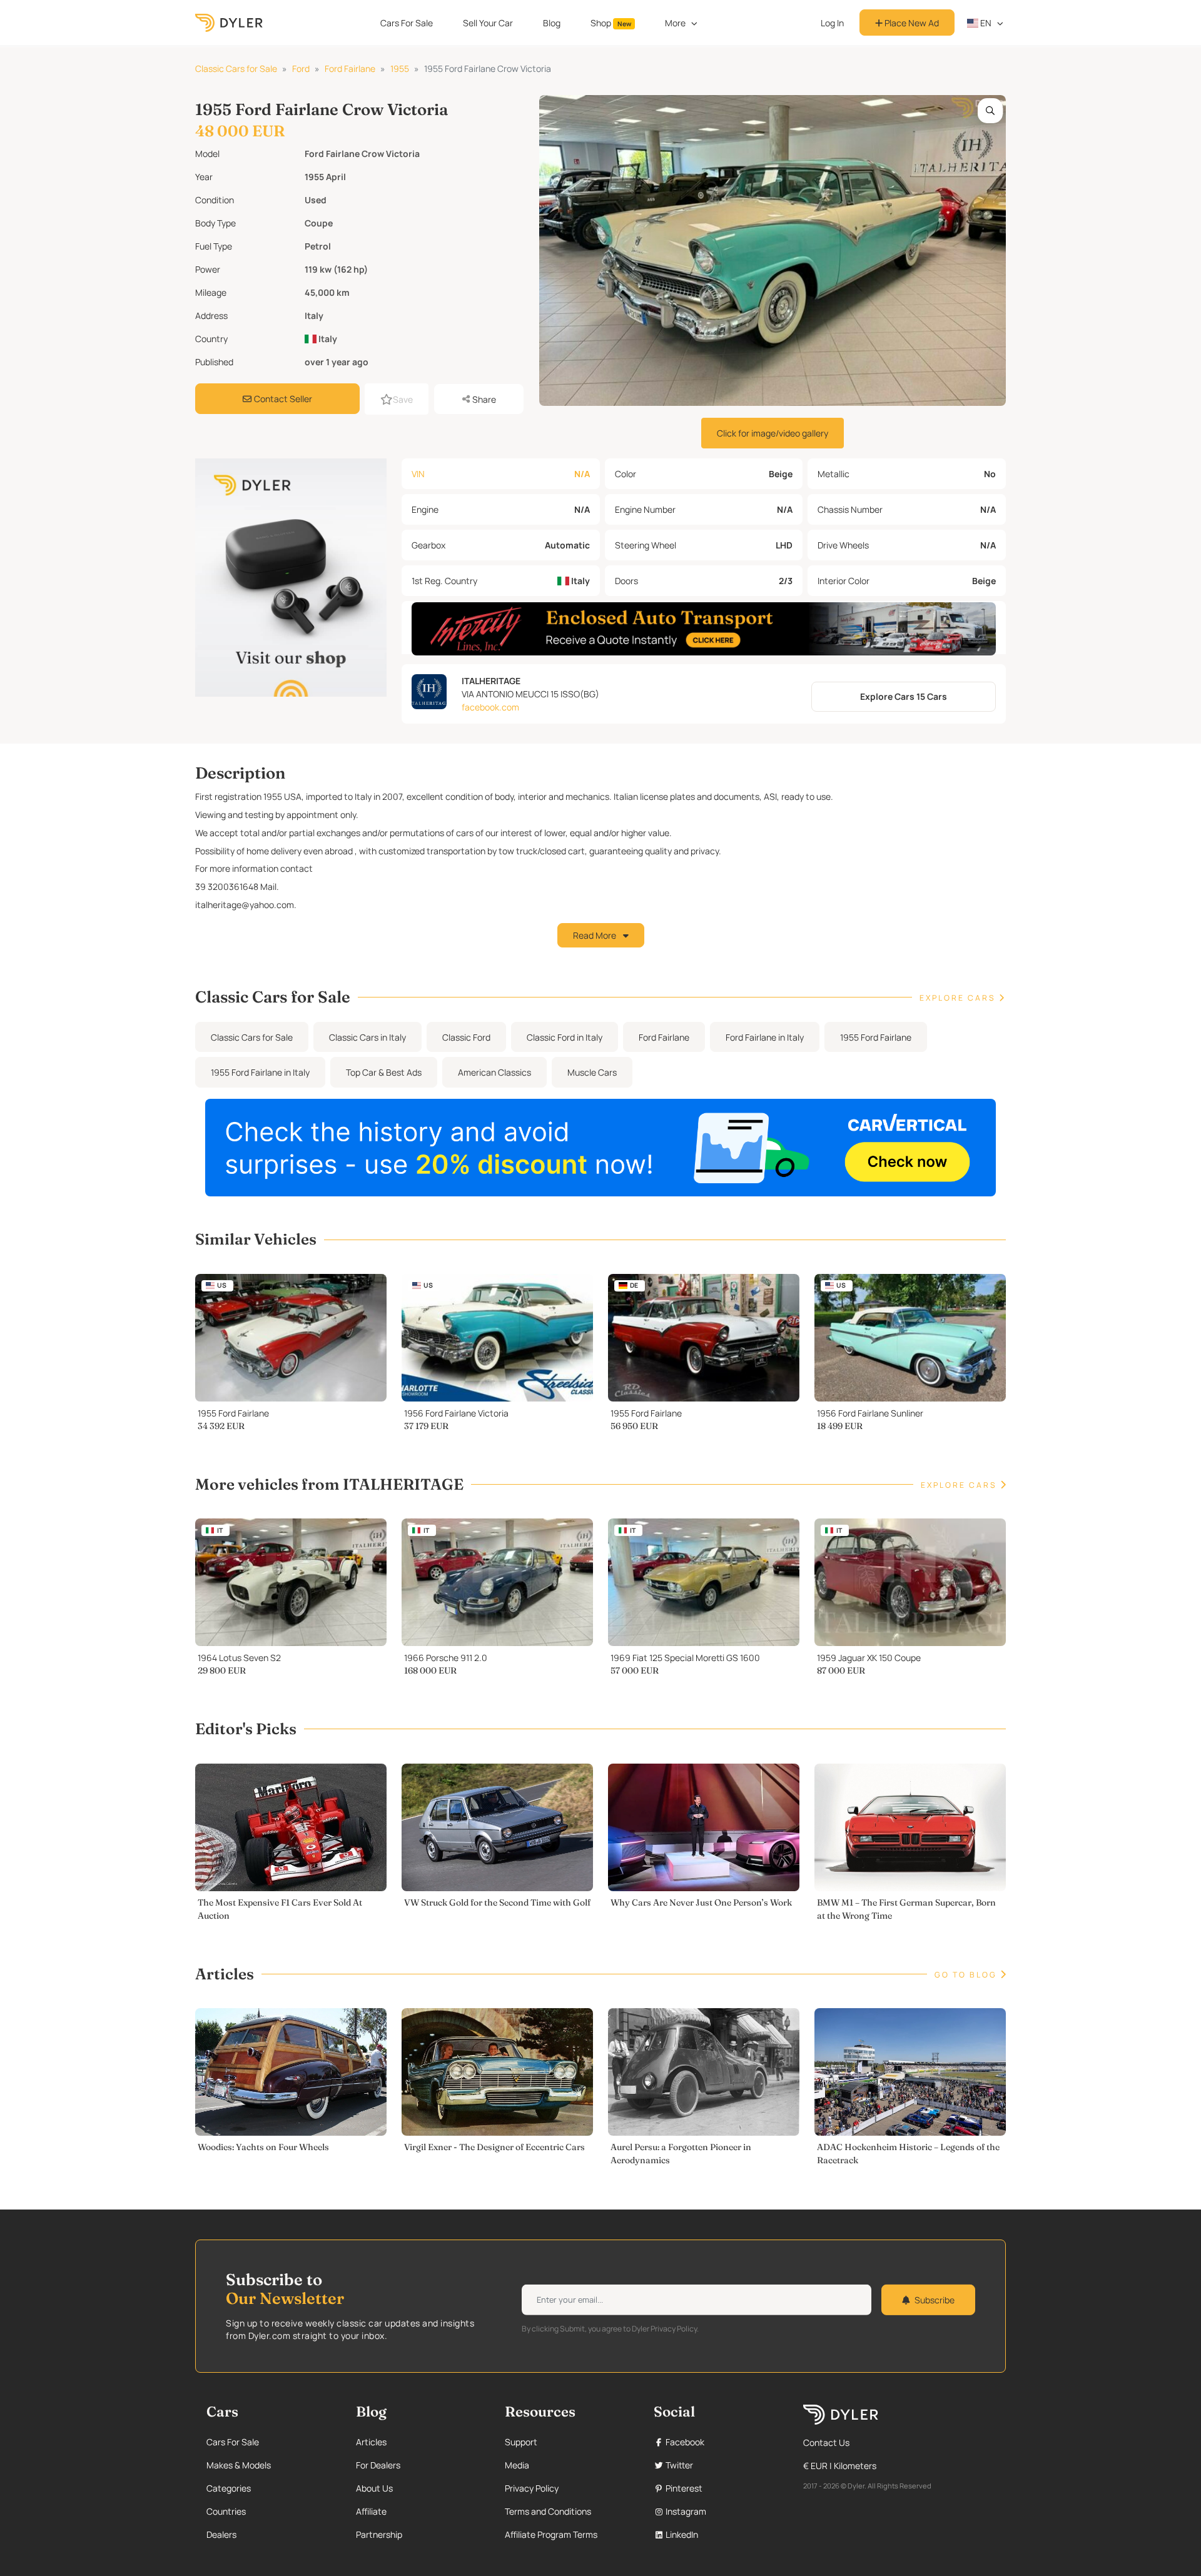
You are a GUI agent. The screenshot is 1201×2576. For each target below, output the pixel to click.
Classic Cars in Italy (367, 1037)
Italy (327, 339)
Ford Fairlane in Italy (765, 1037)
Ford (301, 68)
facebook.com (490, 707)
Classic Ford (466, 1037)
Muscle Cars (592, 1072)
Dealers (221, 2534)
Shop (611, 23)
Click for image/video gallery (773, 433)
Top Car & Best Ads (384, 1072)
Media (517, 2465)
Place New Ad (911, 23)
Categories (229, 2488)
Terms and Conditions (548, 2511)
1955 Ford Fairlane (876, 1037)
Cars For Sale (407, 23)
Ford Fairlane (350, 68)
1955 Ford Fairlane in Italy (260, 1072)
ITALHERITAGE (491, 681)
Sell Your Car (488, 23)
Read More (595, 935)
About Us (374, 2488)
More (675, 23)
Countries (226, 2511)
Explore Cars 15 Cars (904, 696)
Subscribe (935, 2300)
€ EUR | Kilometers (840, 2466)
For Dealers (378, 2465)
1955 (400, 68)
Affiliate (371, 2511)
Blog (552, 23)
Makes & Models (239, 2465)
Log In (832, 23)
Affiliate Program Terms (551, 2534)
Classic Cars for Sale (236, 68)
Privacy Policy (532, 2488)
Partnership (379, 2534)
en (985, 23)
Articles (371, 2442)
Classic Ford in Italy (565, 1037)
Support (521, 2442)
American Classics (494, 1072)
